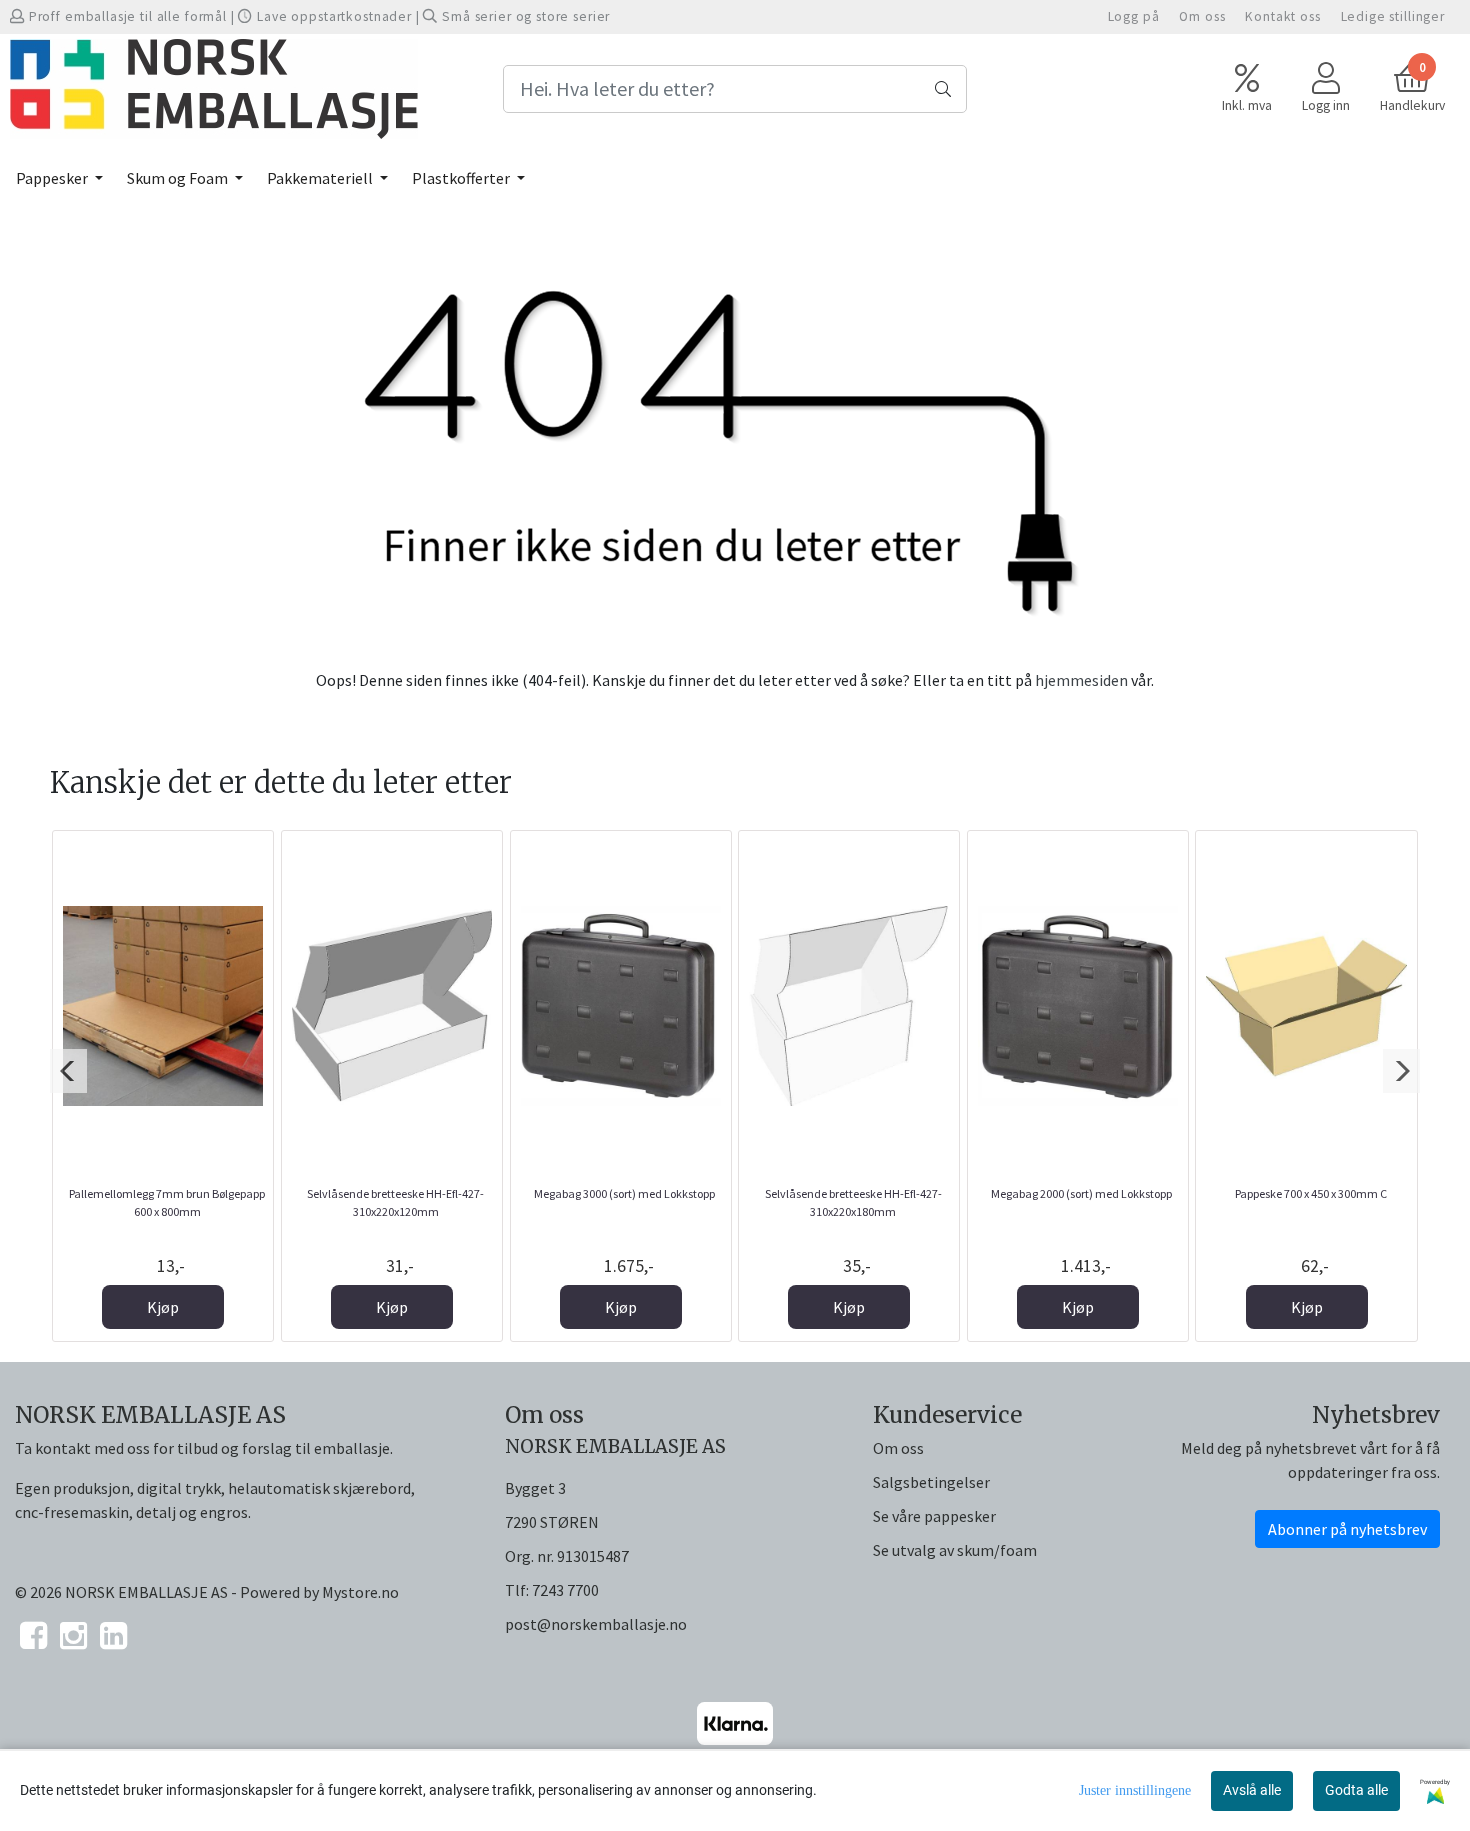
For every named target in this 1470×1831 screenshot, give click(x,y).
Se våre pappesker (934, 1516)
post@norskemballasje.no (596, 1624)
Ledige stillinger (1393, 16)
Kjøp (163, 1307)
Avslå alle (1252, 1790)
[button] (68, 1071)
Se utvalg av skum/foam (955, 1550)
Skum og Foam (179, 178)
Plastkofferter (462, 178)
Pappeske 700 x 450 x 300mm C (1311, 1193)
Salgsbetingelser (931, 1482)
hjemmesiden (1081, 680)
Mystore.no (360, 1592)
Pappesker (53, 178)
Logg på (1134, 16)
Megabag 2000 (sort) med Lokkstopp (1081, 1193)
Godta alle (1356, 1790)
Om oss (1202, 16)
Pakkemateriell (321, 178)
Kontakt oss (1282, 16)
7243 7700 (565, 1590)
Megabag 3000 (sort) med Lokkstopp (624, 1193)
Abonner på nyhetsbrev (1347, 1529)
